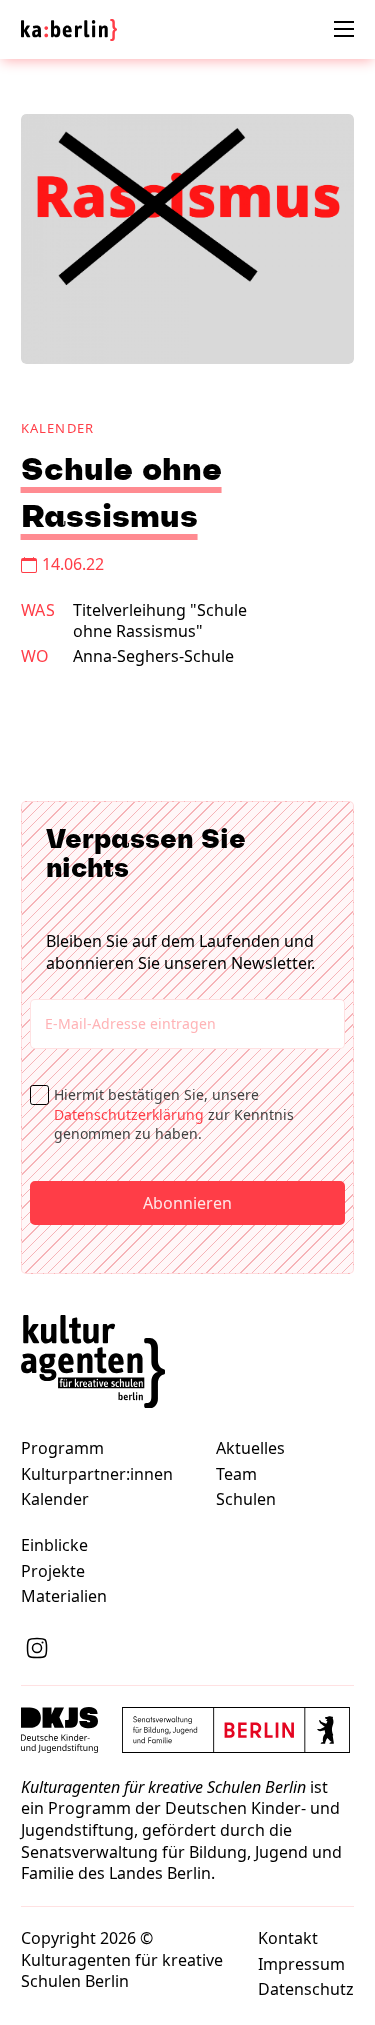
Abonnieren (187, 1203)
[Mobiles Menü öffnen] (344, 29)
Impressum (301, 1964)
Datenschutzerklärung (129, 1114)
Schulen (246, 1499)
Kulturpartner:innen (97, 1474)
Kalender (58, 428)
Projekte (53, 1571)
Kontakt (288, 1938)
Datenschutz (306, 1989)
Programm (62, 1448)
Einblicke (54, 1545)
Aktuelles (250, 1448)
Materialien (64, 1596)
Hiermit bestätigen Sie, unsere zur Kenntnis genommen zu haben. (174, 1114)
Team (236, 1474)
